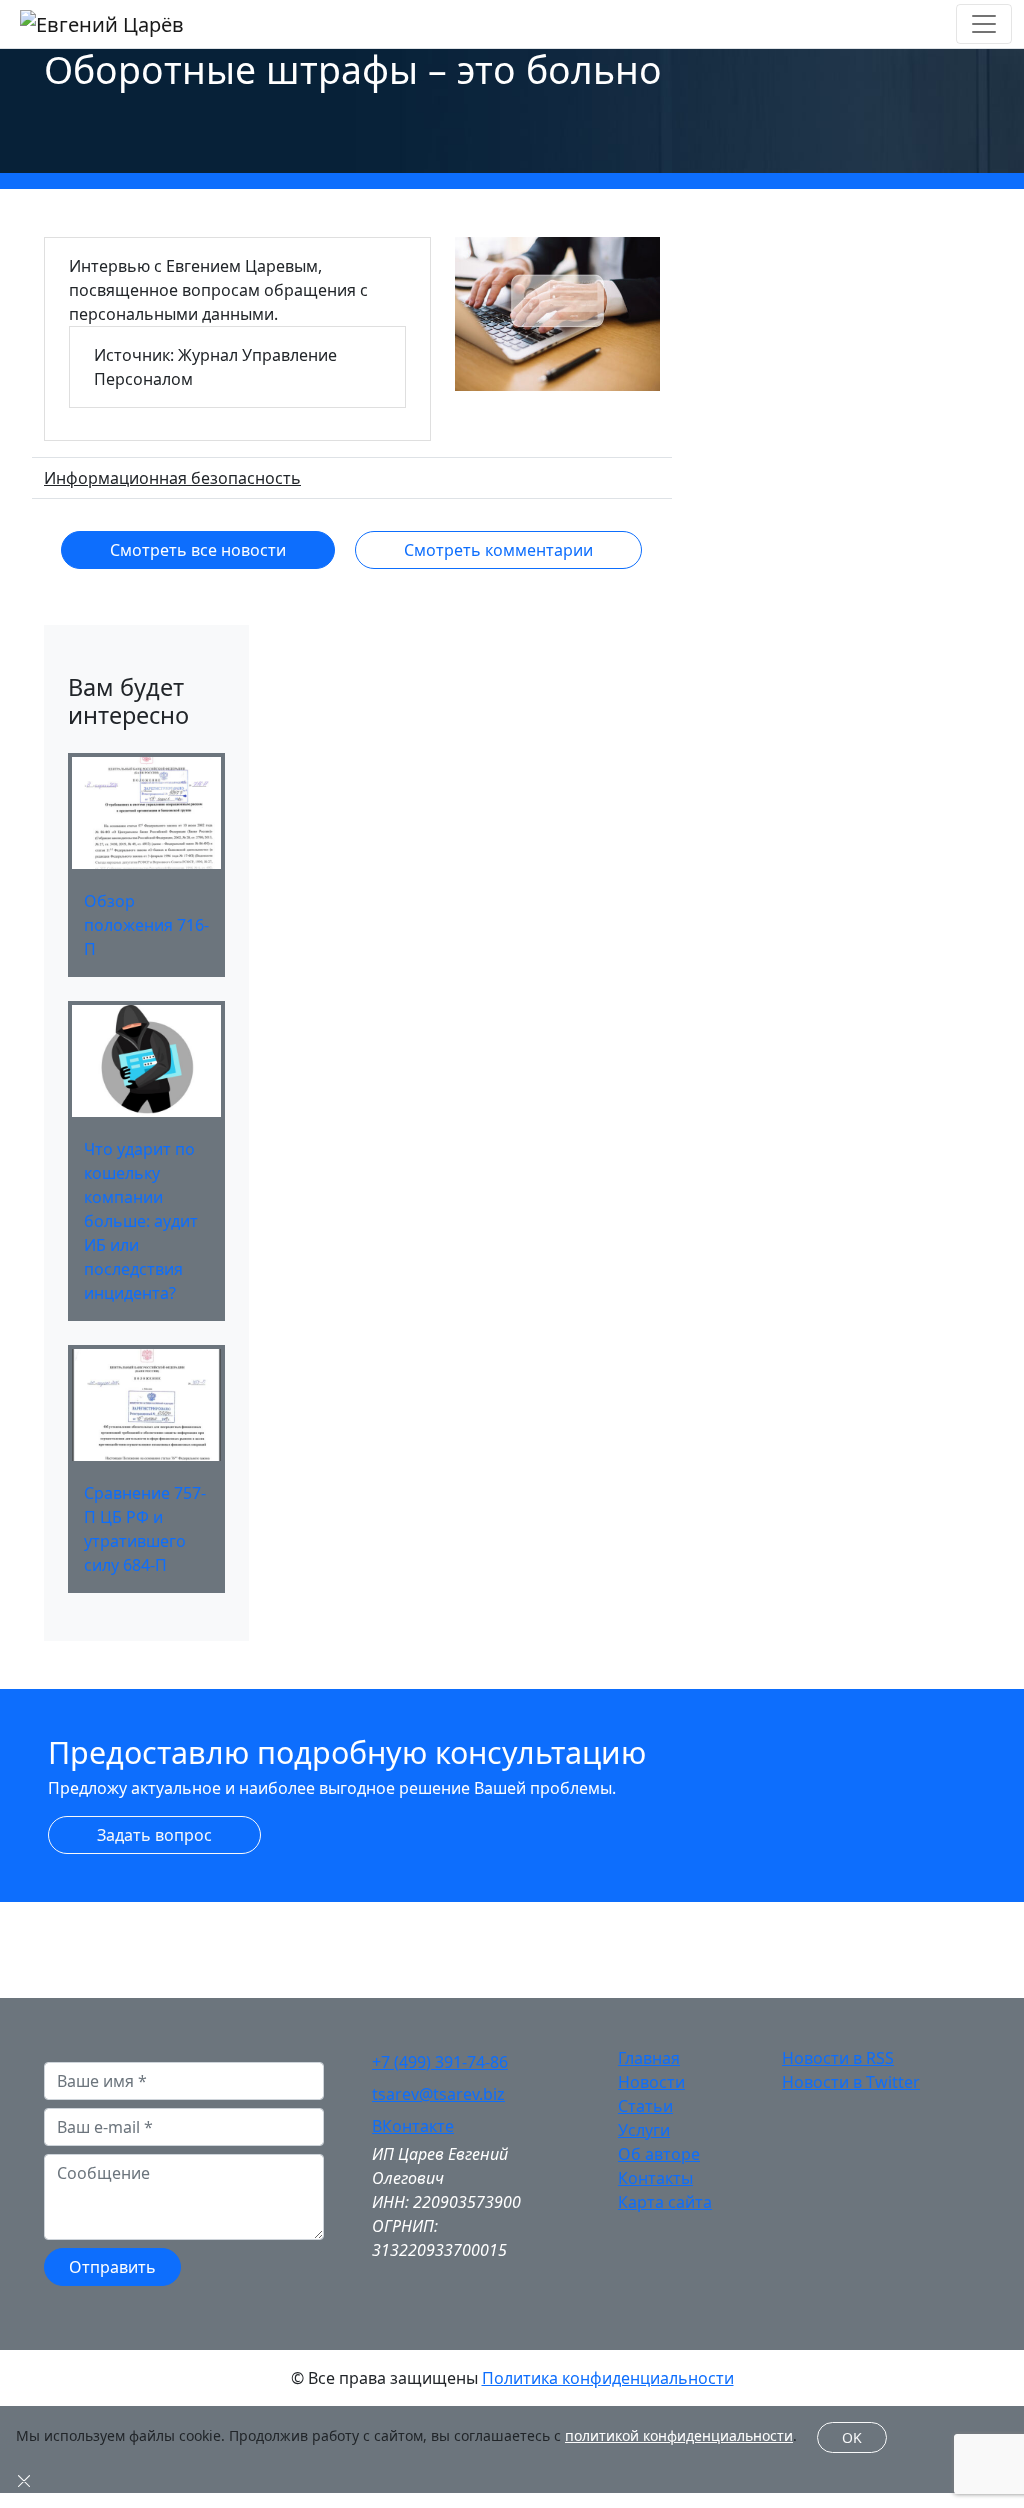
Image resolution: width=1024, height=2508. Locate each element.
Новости (651, 2082)
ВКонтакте (413, 2126)
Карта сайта (665, 2202)
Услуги (644, 2130)
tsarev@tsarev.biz (438, 2094)
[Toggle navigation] (984, 24)
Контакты (655, 2178)
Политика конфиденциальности (608, 2378)
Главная (649, 2058)
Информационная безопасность (172, 478)
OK (852, 2437)
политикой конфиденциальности (679, 2435)
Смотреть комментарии (498, 550)
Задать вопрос (154, 1835)
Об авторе (659, 2154)
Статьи (645, 2106)
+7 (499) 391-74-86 (440, 2062)
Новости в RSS (838, 2058)
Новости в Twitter (851, 2082)
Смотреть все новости (198, 550)
